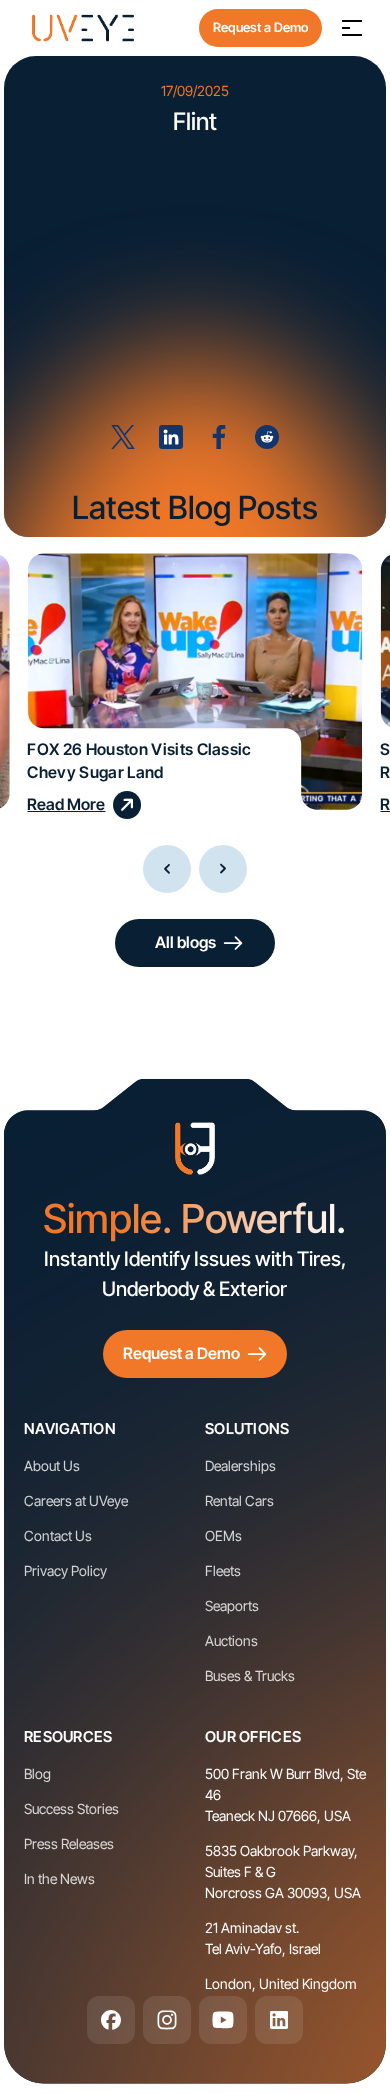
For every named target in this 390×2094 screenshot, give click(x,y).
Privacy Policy (65, 1570)
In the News (59, 1878)
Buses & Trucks (250, 1675)
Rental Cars (239, 1500)
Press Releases (69, 1843)
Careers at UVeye (76, 1500)
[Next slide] (223, 869)
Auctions (231, 1640)
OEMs (223, 1535)
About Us (52, 1465)
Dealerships (240, 1465)
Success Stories (71, 1808)
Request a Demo (260, 27)
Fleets (223, 1570)
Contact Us (58, 1535)
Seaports (232, 1605)
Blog (37, 1773)
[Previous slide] (167, 869)
